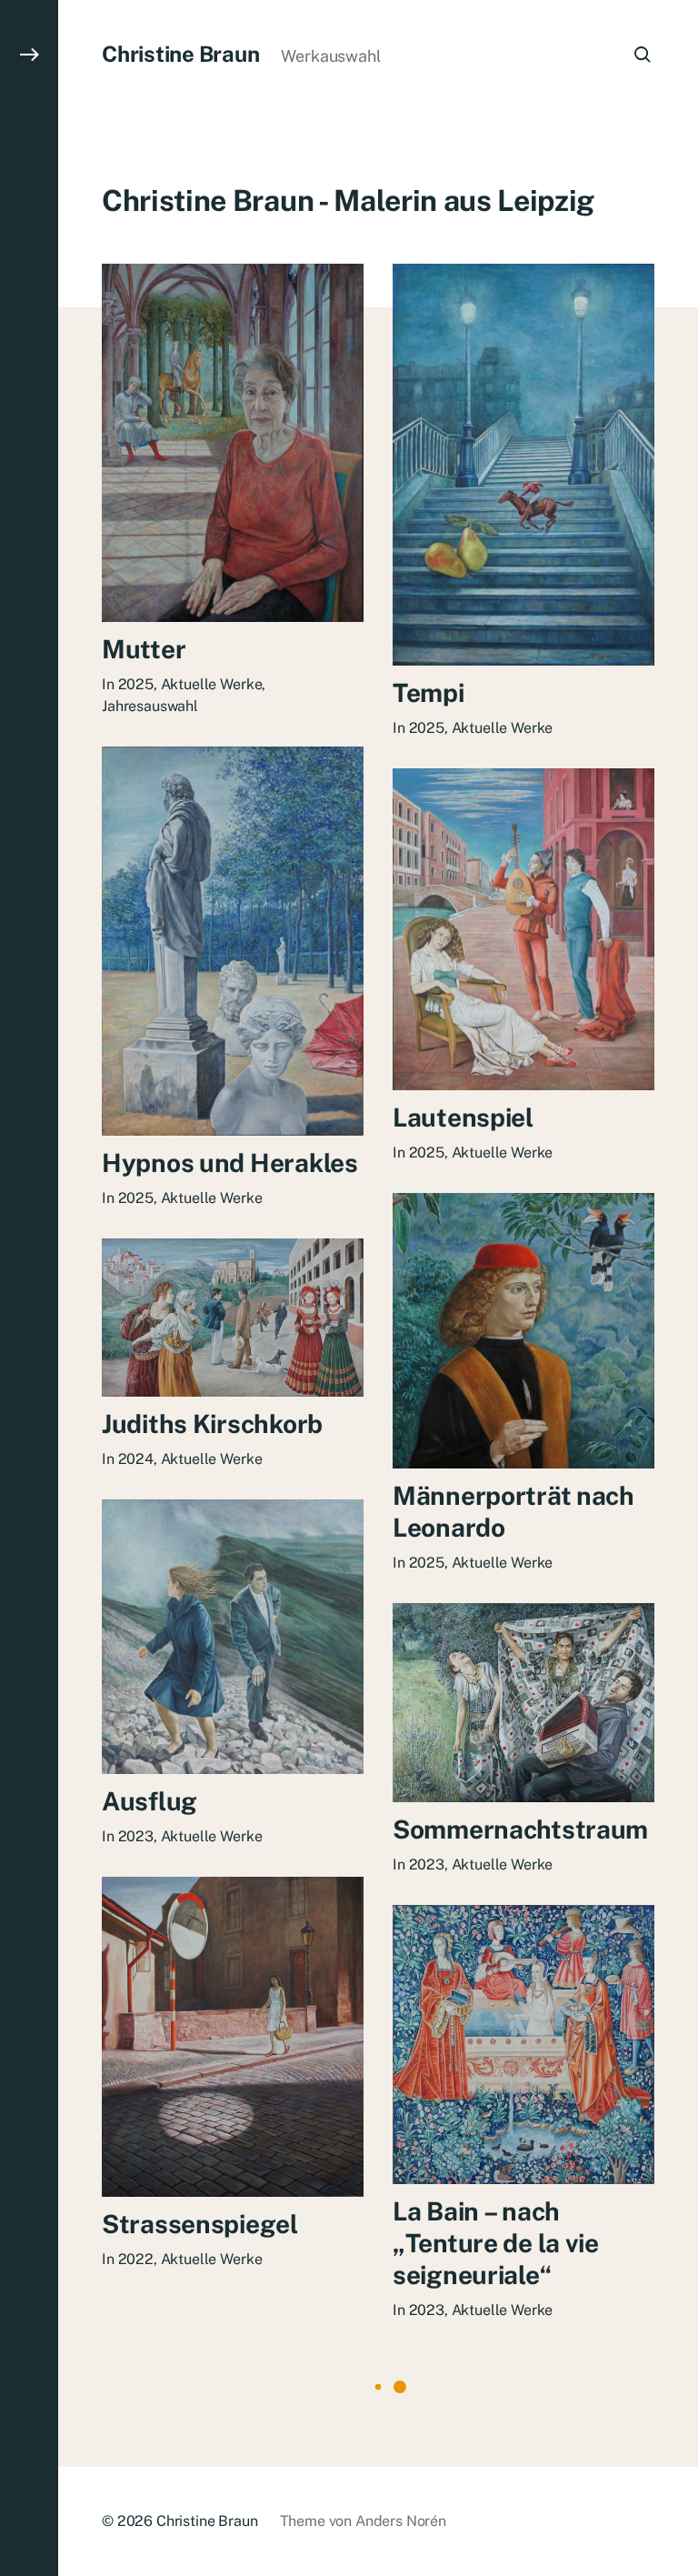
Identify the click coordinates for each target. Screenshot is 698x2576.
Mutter (144, 649)
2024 (136, 1459)
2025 (136, 684)
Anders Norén (401, 2521)
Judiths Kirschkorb (212, 1423)
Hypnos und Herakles (230, 1163)
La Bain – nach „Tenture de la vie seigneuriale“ (496, 2243)
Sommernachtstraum (520, 1829)
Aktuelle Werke (212, 684)
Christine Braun (180, 54)
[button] (29, 1288)
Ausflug (150, 1801)
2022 (136, 2259)
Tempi (429, 692)
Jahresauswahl (150, 706)
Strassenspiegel (200, 2224)
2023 (136, 1836)
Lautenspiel (463, 1117)
